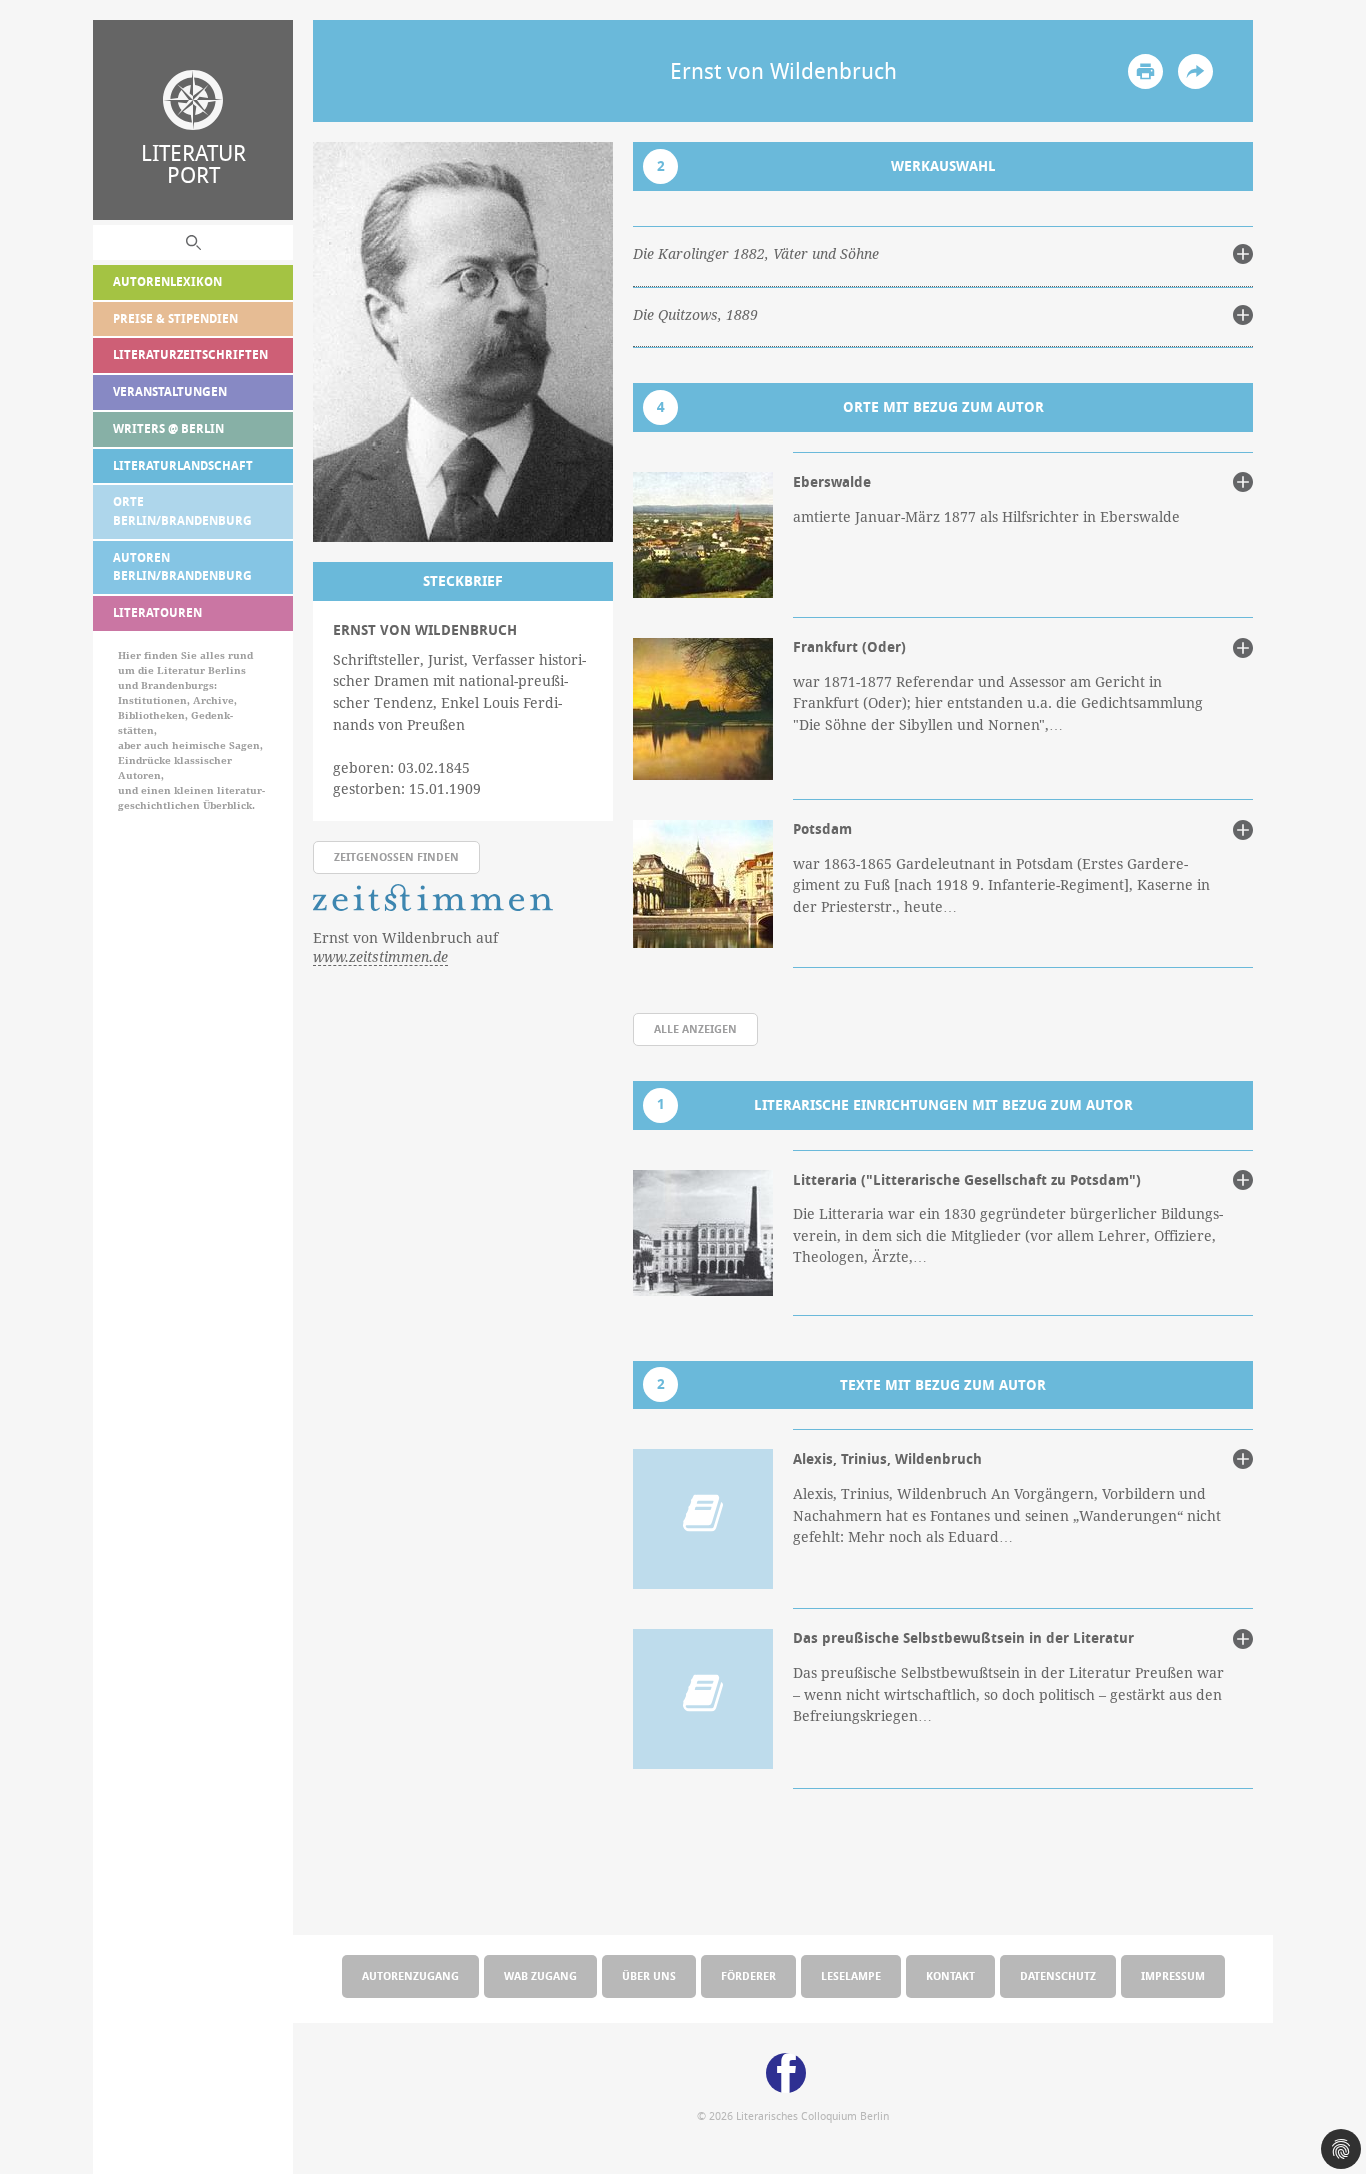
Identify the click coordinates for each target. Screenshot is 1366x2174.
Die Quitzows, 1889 (695, 315)
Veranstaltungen (170, 391)
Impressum (1173, 1975)
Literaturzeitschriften (190, 354)
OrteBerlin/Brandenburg (182, 511)
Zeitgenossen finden (396, 856)
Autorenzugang (410, 1975)
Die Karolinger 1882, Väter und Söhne (756, 254)
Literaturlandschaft (183, 465)
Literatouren (157, 612)
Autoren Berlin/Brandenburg (182, 567)
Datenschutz (1058, 1975)
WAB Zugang (540, 1975)
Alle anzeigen (695, 1028)
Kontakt (950, 1975)
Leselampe (851, 1975)
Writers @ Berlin (168, 428)
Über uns (649, 1975)
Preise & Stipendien (175, 318)
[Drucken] (1145, 71)
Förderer (748, 1975)
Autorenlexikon (167, 281)
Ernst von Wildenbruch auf (405, 947)
